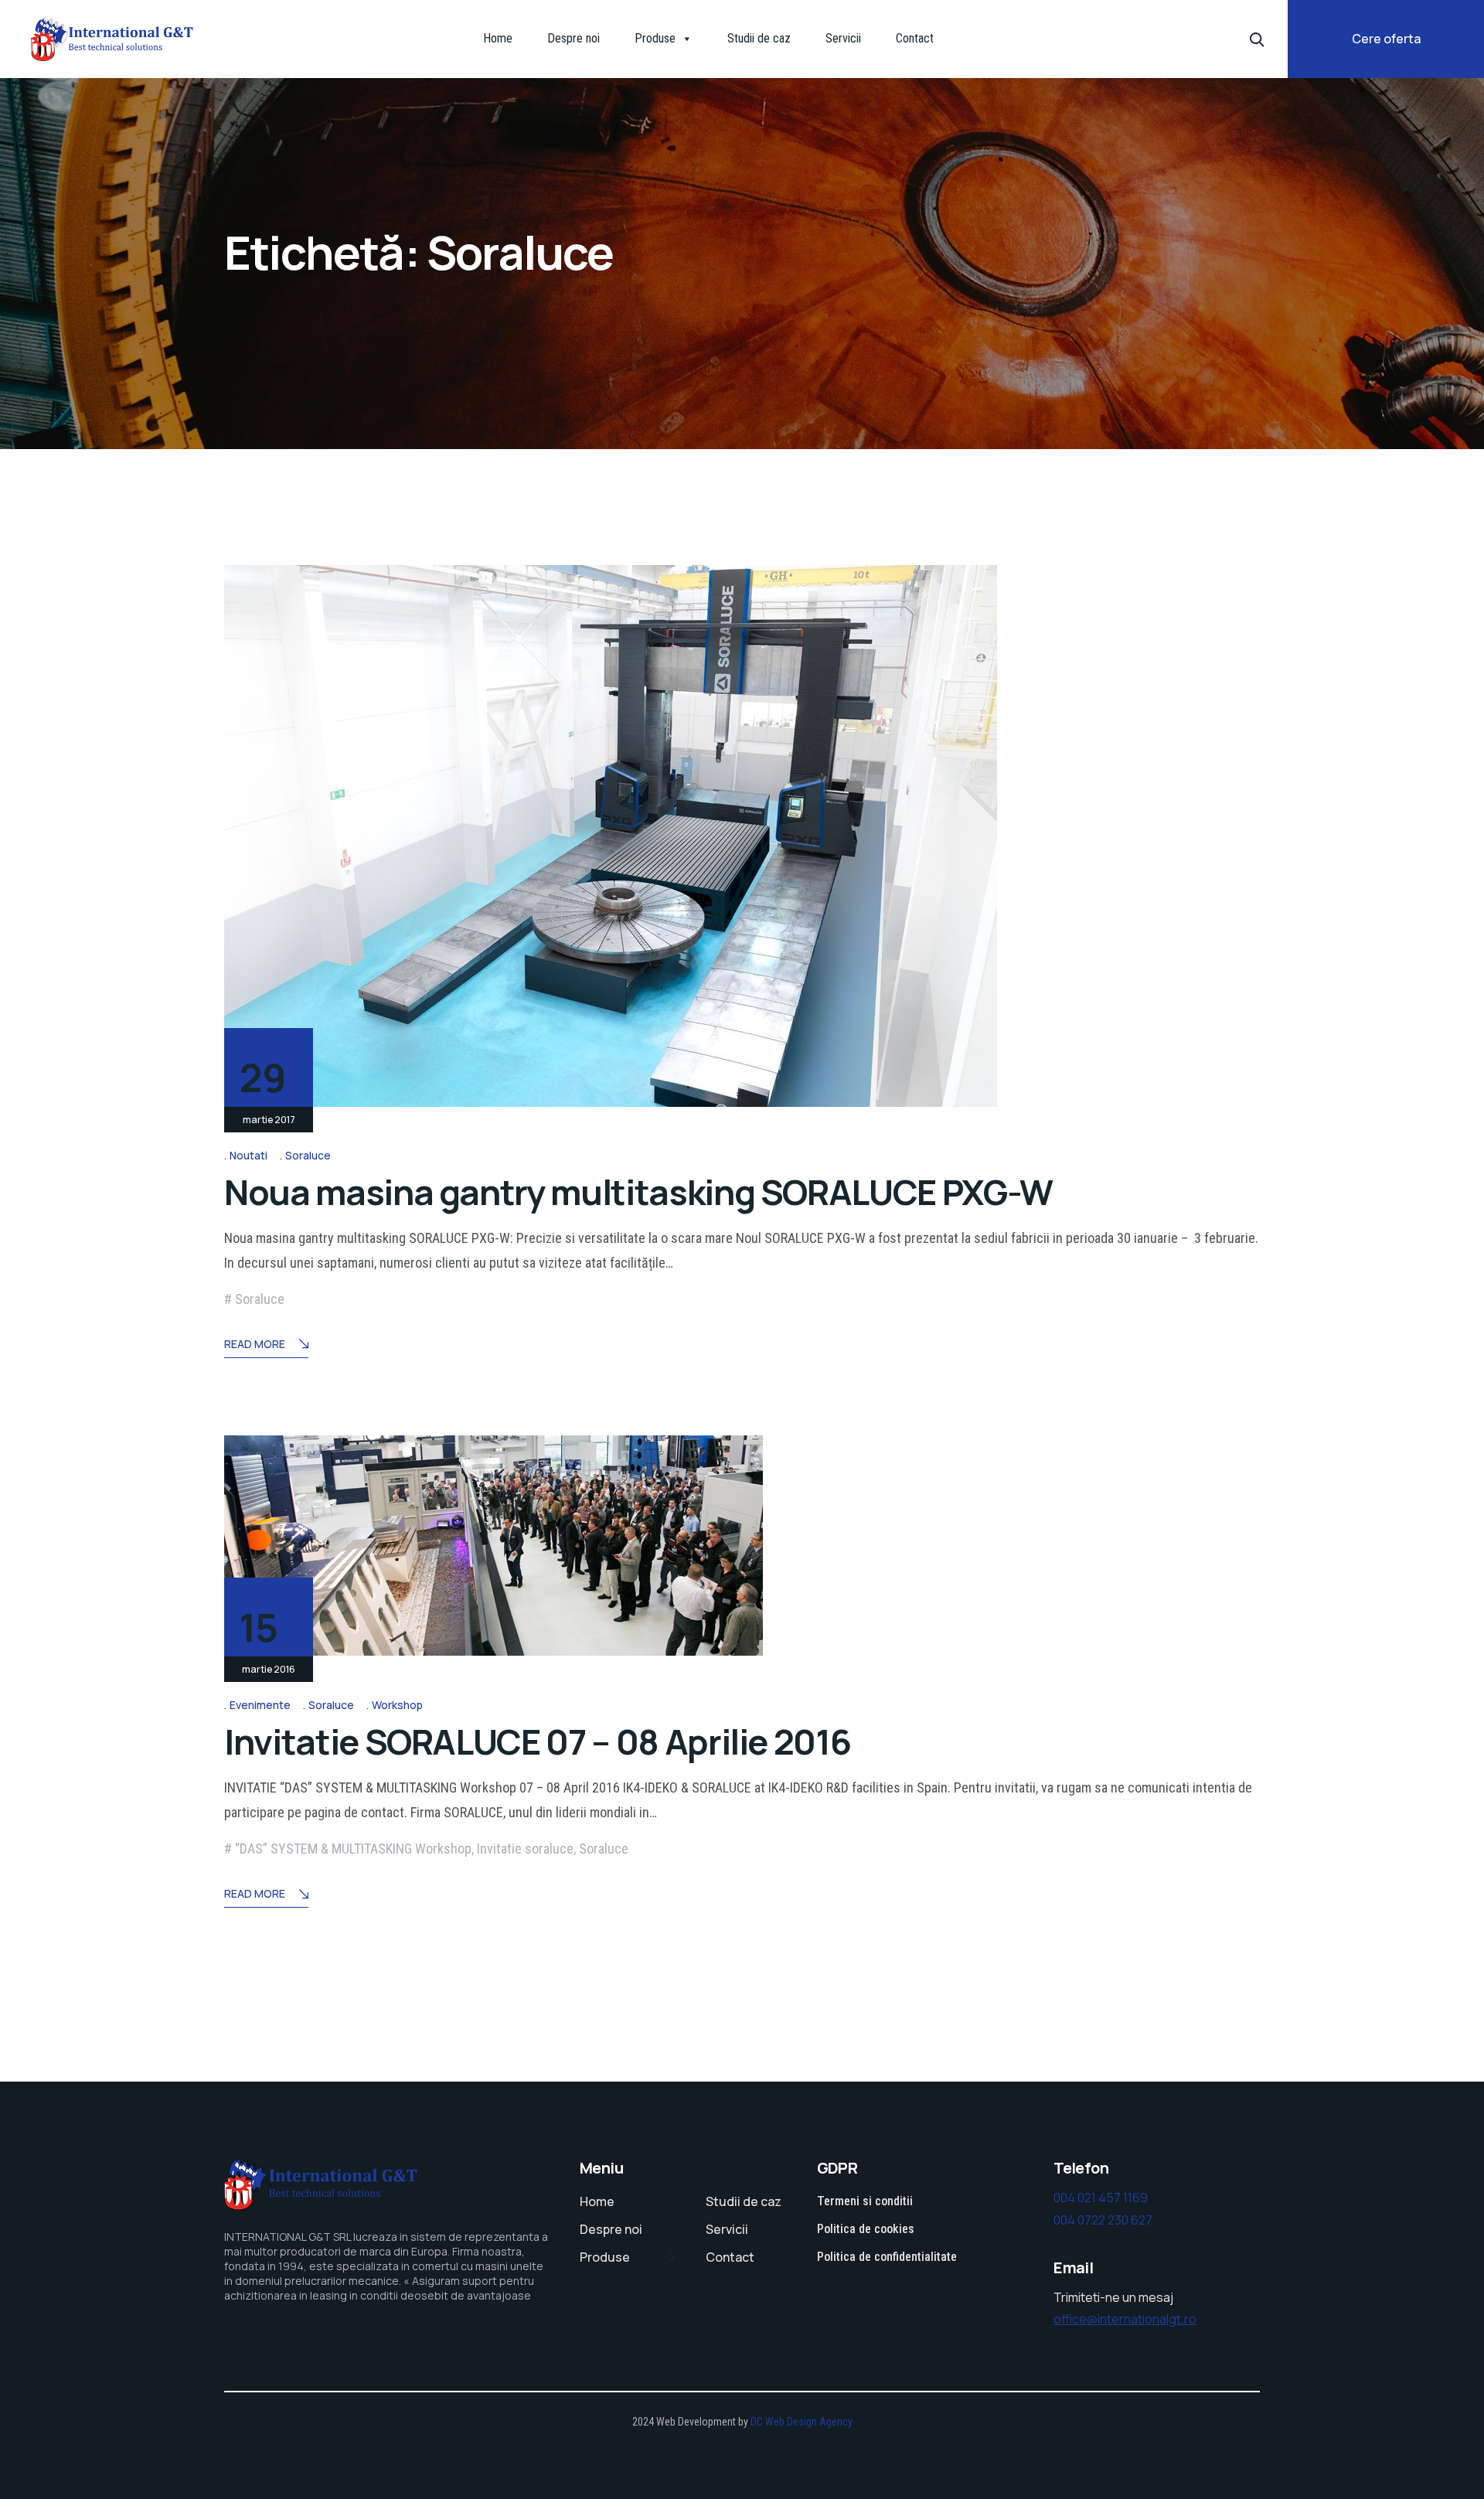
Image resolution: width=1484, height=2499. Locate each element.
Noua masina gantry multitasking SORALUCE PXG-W (638, 1192)
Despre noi (574, 38)
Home (498, 38)
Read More (255, 1344)
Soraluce (308, 1155)
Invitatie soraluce (525, 1849)
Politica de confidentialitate (887, 2257)
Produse (655, 38)
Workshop (397, 1705)
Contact (915, 38)
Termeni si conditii (865, 2201)
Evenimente (260, 1705)
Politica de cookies (866, 2229)
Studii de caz (759, 38)
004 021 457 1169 (1101, 2198)
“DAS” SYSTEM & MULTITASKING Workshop (353, 1849)
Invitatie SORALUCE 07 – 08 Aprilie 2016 (537, 1741)
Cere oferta (1386, 39)
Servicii (843, 38)
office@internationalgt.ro (1125, 2319)
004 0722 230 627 (1103, 2220)
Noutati (248, 1155)
